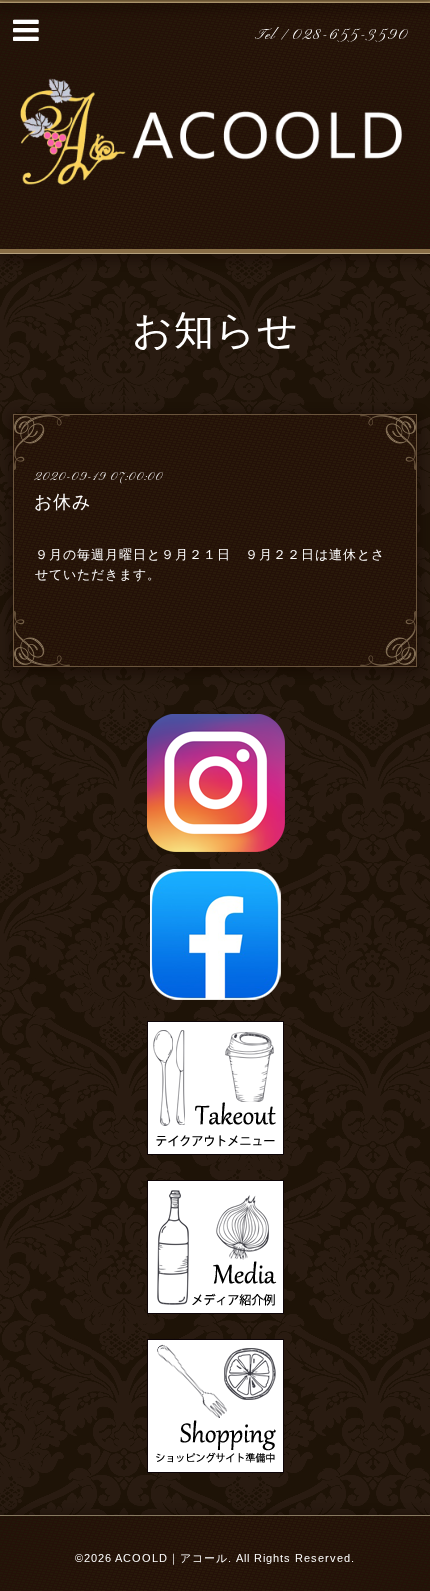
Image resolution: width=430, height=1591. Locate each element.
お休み (62, 502)
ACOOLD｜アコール (171, 1558)
